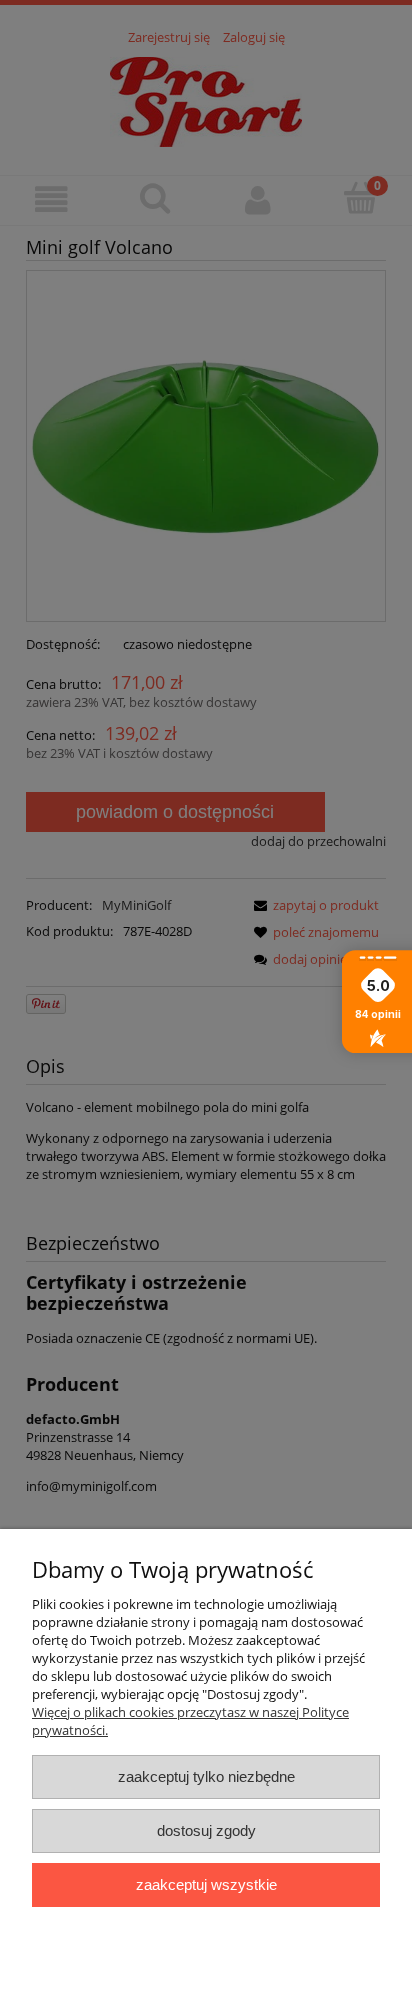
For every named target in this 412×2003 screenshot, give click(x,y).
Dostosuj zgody (206, 1830)
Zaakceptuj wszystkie (206, 1884)
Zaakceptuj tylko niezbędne (206, 1776)
